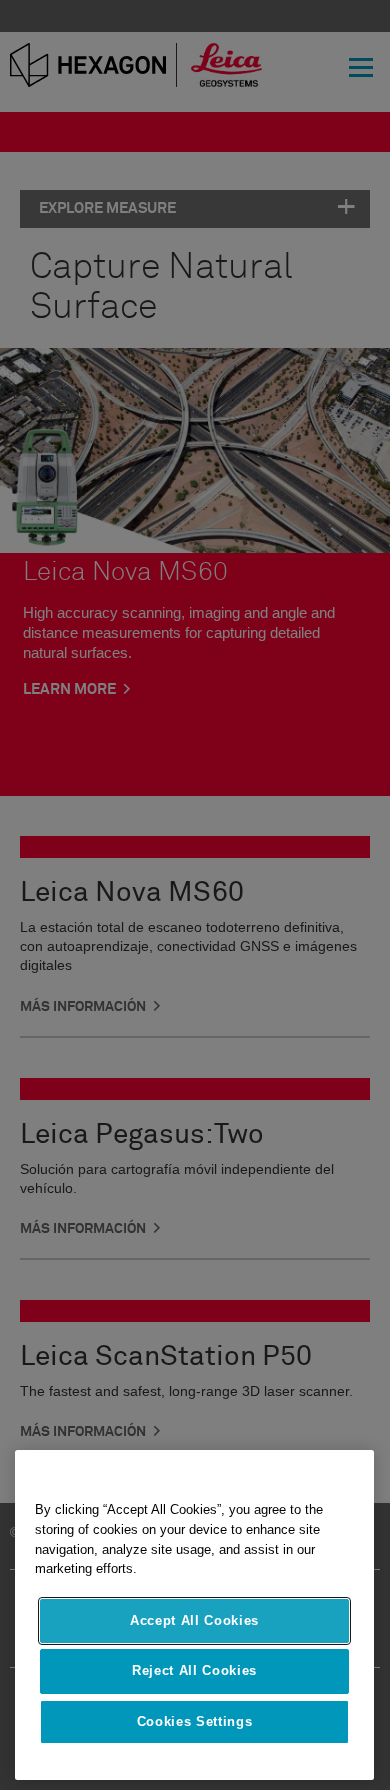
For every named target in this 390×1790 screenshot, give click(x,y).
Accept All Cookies (194, 1620)
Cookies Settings (195, 1721)
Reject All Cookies (194, 1670)
